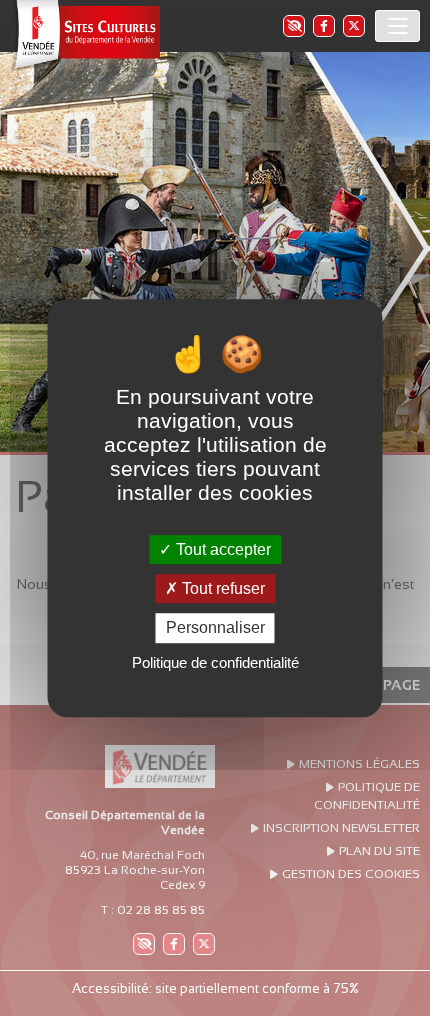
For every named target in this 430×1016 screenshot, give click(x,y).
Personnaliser (215, 628)
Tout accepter (221, 549)
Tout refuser (221, 588)
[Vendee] (85, 35)
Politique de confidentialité (215, 662)
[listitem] (293, 25)
